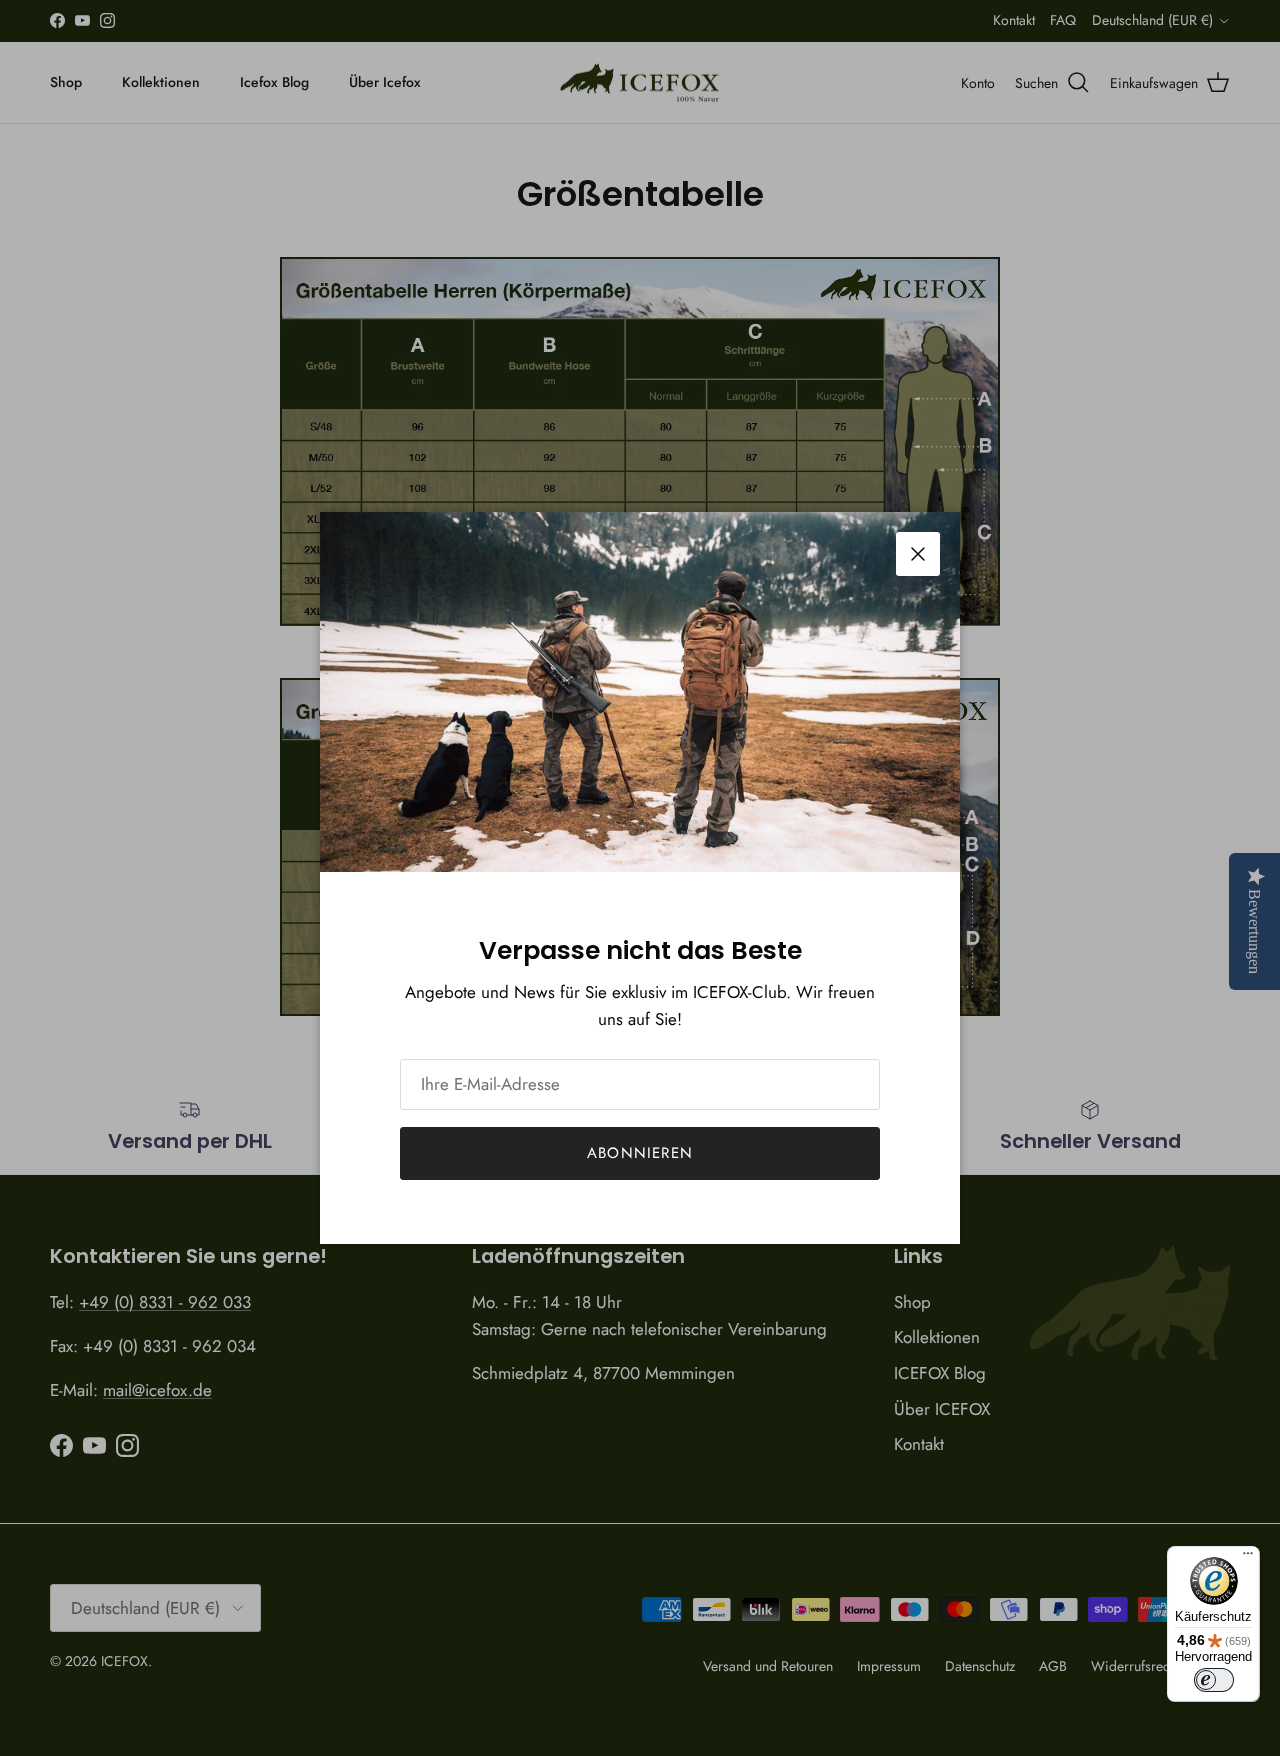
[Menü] (1248, 1558)
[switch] (1214, 1680)
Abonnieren (640, 1153)
